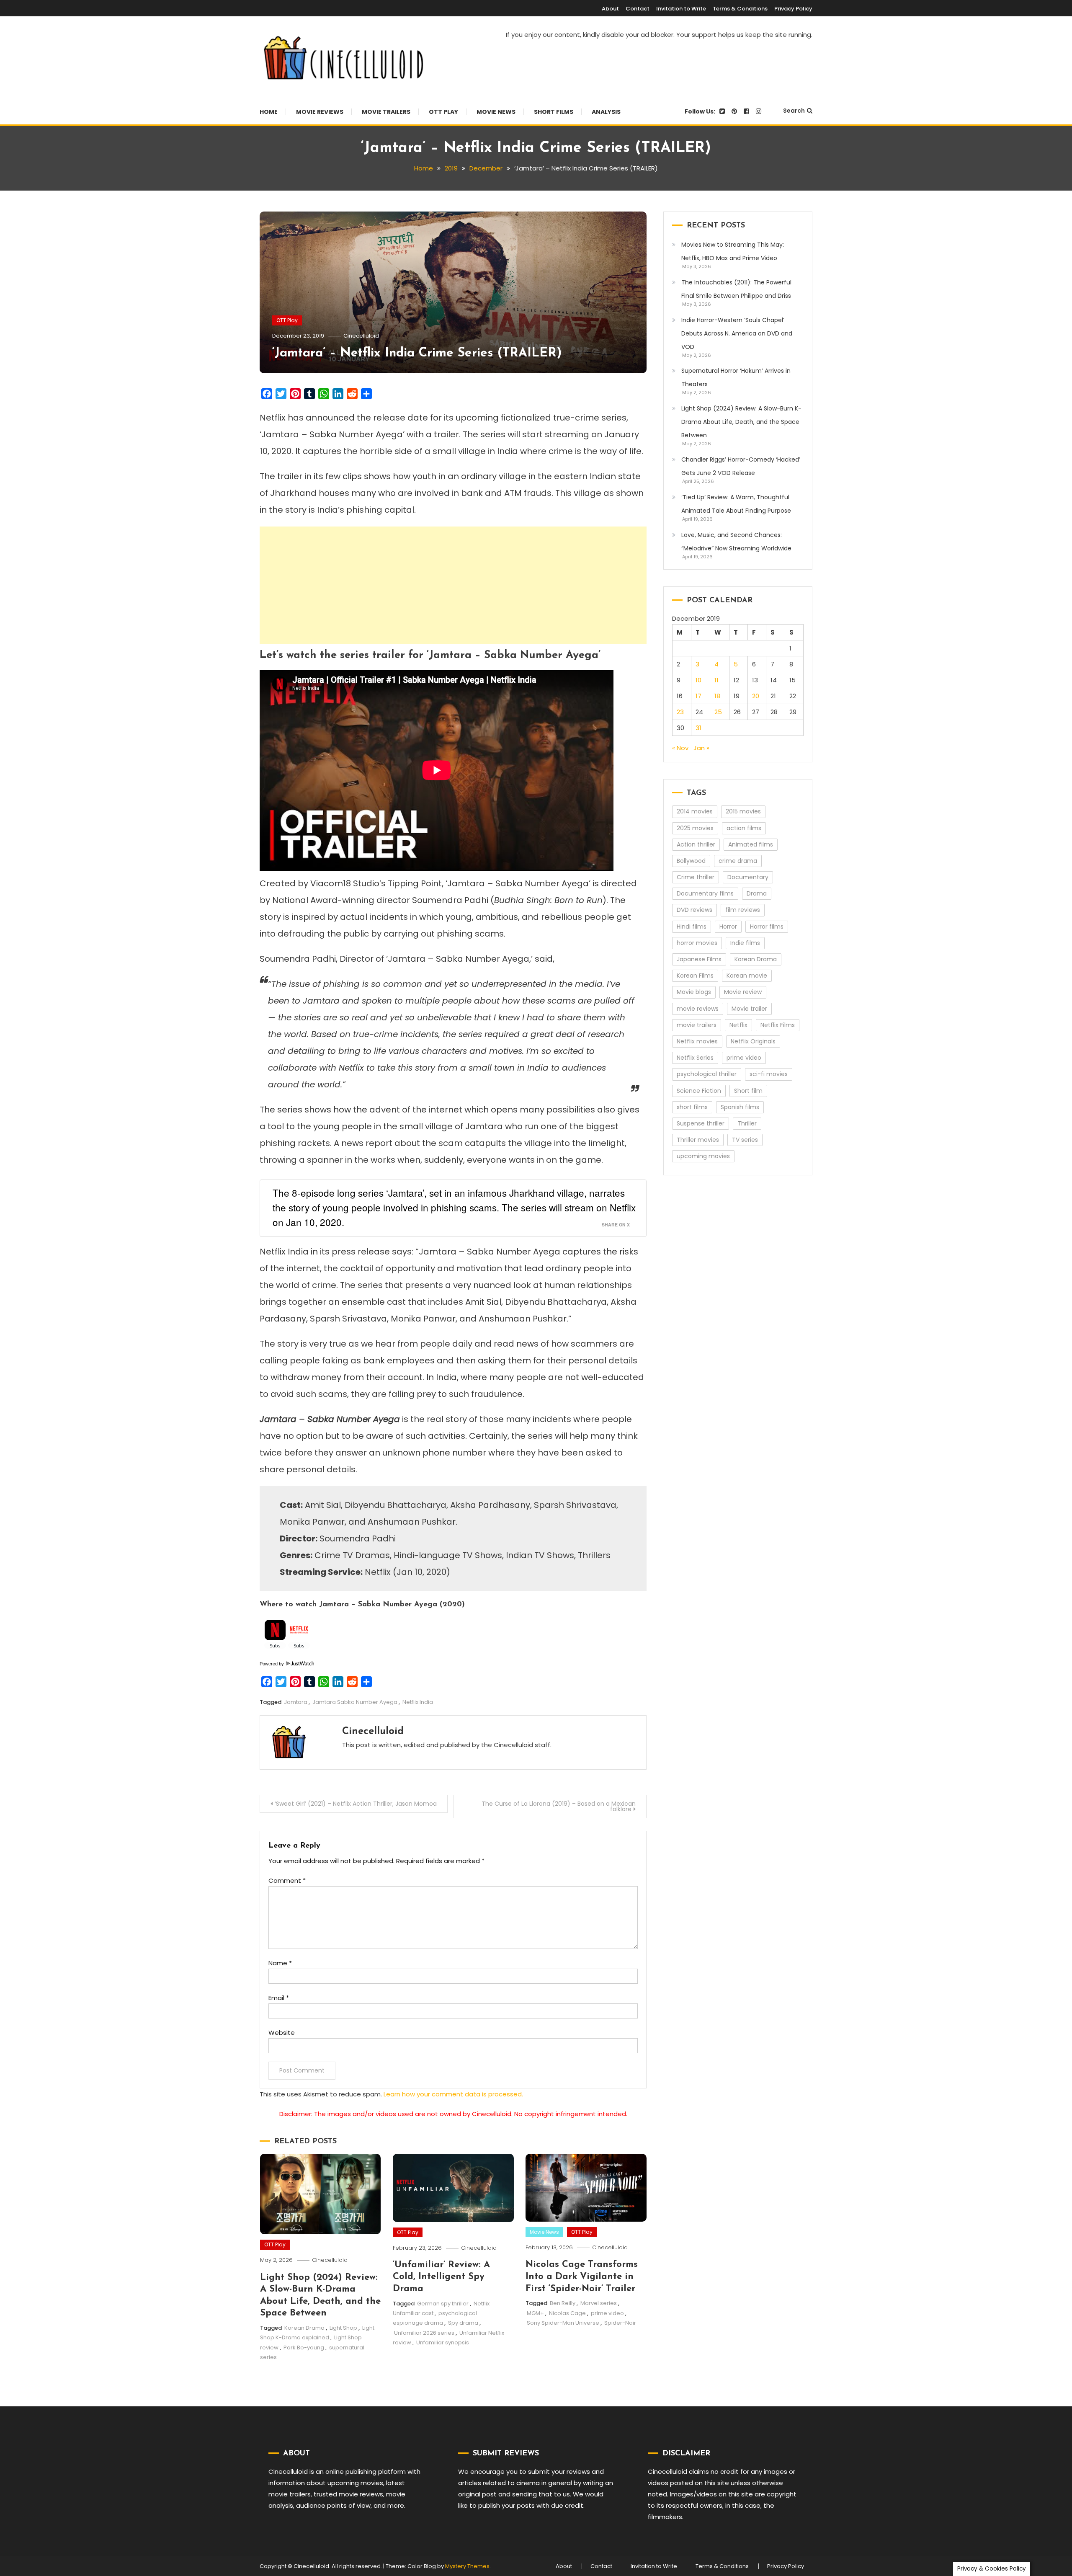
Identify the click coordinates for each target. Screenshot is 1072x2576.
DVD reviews (694, 910)
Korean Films (695, 976)
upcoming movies (703, 1156)
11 (716, 680)
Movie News (496, 112)
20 (756, 696)
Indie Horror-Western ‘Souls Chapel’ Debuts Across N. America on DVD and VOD (737, 333)
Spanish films (740, 1107)
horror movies (697, 943)
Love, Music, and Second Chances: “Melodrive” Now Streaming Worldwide (736, 542)
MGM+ (535, 2313)
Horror (728, 927)
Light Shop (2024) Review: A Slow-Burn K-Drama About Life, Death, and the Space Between (741, 422)
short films (692, 1107)
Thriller (747, 1123)
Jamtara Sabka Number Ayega (355, 1702)
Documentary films (705, 893)
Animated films (751, 844)
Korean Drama (304, 2328)
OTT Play (443, 112)
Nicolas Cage (567, 2313)
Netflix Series (695, 1058)
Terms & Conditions (740, 9)
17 (698, 696)
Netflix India (418, 1702)
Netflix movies (697, 1041)
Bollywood (691, 861)
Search (794, 111)
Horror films (767, 927)
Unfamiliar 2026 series (424, 2333)
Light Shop (343, 2328)
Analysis (606, 112)
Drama (757, 893)
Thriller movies (698, 1140)
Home (269, 112)
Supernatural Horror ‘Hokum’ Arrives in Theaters (736, 377)
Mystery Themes (467, 2566)
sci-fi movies (769, 1074)
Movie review (743, 992)
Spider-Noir (620, 2323)
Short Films (554, 112)
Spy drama (463, 2323)
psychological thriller (707, 1074)
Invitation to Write (681, 9)
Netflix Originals (753, 1041)
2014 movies (695, 811)
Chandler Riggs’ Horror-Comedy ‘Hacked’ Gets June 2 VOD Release (741, 466)
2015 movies (743, 811)
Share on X (616, 1225)
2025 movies (695, 828)
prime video (607, 2313)
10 (698, 680)
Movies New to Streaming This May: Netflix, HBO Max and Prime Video (733, 251)
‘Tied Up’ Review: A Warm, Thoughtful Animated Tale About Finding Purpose (736, 504)
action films (744, 828)
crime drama (738, 861)
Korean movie (747, 976)
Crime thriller (696, 877)
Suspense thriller (701, 1123)
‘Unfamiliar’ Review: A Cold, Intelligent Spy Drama (441, 2277)
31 (698, 728)
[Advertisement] (453, 585)
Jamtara (296, 1702)
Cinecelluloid (361, 336)
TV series (745, 1140)
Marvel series (599, 2303)
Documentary (748, 877)
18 (717, 696)
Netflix (738, 1025)
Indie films (745, 943)
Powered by (272, 1664)
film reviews (743, 910)
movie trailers (697, 1025)
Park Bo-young (304, 2348)
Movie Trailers (386, 112)
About (610, 9)
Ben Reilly (563, 2303)
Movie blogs (694, 992)
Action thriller (696, 844)
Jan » (701, 748)
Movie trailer (749, 1009)
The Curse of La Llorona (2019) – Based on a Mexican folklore (559, 1806)
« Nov (680, 748)
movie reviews (698, 1009)
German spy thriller (443, 2304)
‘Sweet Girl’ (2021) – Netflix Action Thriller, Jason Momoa (356, 1804)
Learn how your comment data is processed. (453, 2094)
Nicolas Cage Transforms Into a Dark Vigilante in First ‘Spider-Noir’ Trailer (582, 2277)
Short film (748, 1091)
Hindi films (692, 927)
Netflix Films (778, 1025)
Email (279, 1998)
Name (280, 1963)
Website (282, 2033)
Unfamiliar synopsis (443, 2342)
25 (718, 712)
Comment (287, 1880)
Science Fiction (699, 1091)
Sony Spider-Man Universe (563, 2323)
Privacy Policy (793, 9)
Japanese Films (699, 959)
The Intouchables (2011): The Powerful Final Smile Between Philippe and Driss (736, 289)
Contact (638, 9)
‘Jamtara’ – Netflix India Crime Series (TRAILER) (417, 353)
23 (680, 712)
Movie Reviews (320, 112)
